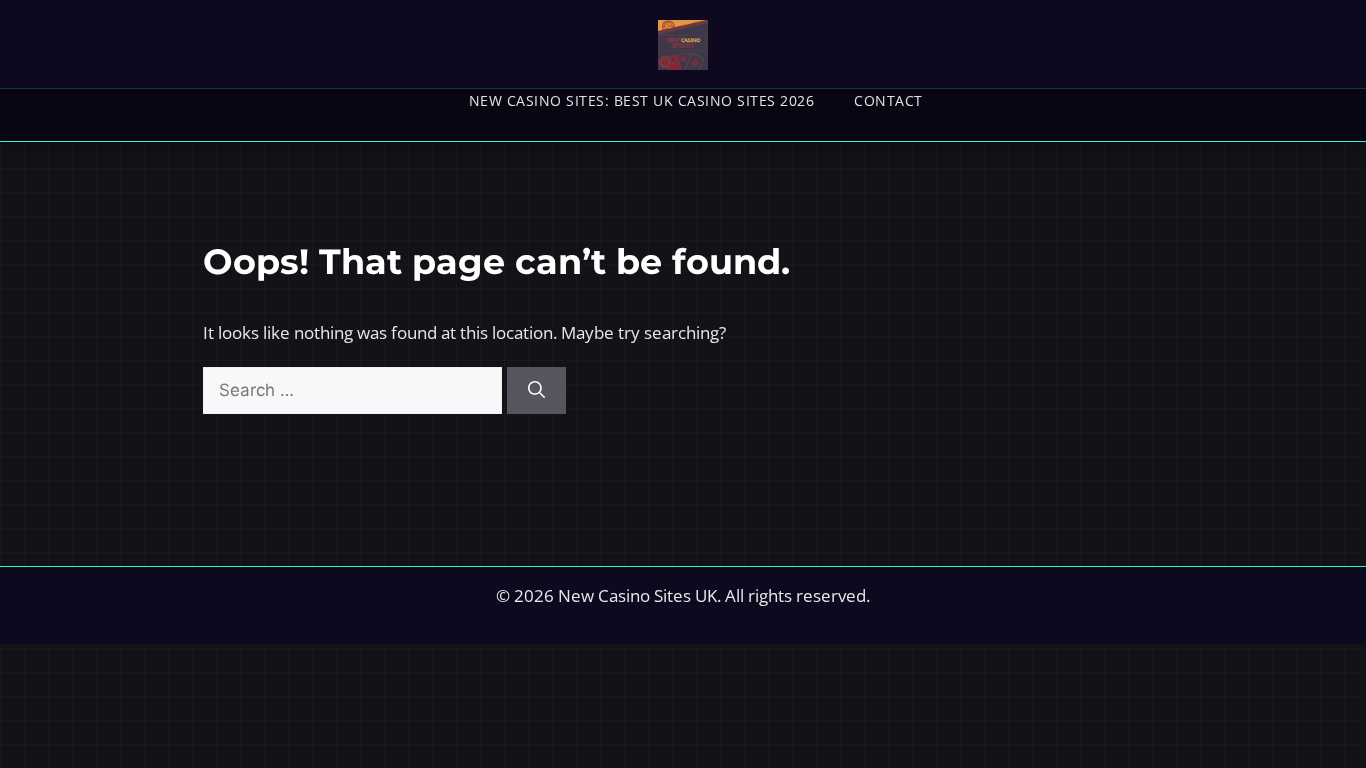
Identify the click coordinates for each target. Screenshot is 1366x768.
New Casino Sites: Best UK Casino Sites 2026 (642, 100)
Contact (888, 100)
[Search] (536, 391)
